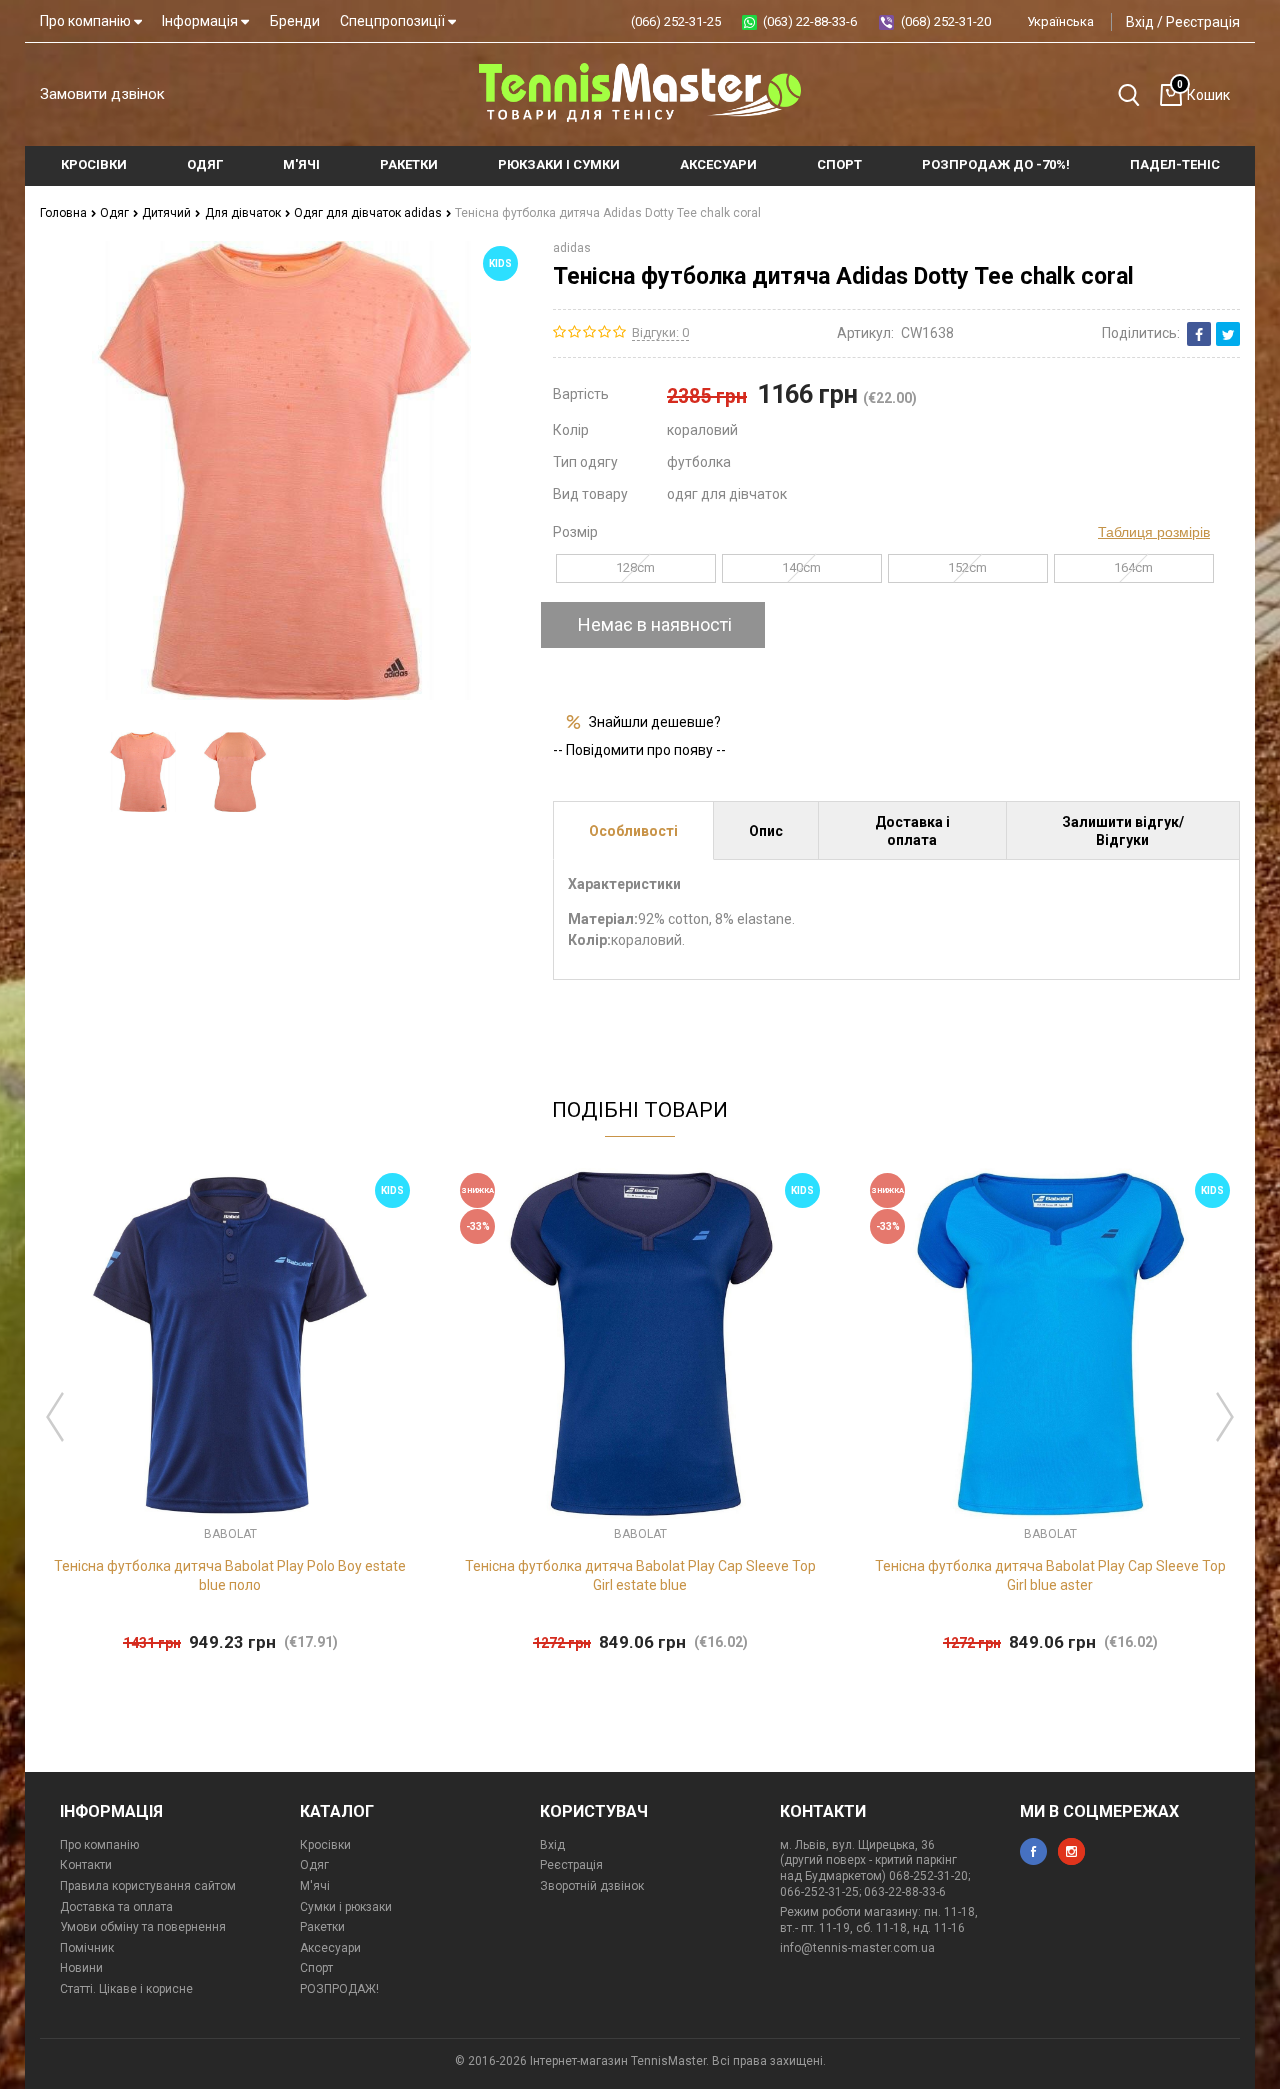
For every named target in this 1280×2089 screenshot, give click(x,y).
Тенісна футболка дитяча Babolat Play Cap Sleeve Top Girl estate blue (640, 1575)
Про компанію (87, 21)
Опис (766, 831)
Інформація (201, 21)
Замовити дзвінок (102, 94)
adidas (572, 248)
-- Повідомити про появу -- (639, 750)
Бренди (295, 21)
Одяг (116, 213)
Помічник (87, 1948)
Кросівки (325, 1845)
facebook (1033, 1851)
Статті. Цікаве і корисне (126, 1989)
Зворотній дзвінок (592, 1886)
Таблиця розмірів (1154, 532)
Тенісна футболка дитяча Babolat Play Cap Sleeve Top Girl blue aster (1050, 1575)
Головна (65, 213)
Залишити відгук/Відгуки (1123, 831)
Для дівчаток (244, 213)
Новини (81, 1968)
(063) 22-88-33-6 (810, 21)
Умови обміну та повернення (143, 1927)
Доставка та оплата (116, 1907)
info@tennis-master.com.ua (857, 1948)
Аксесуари (330, 1948)
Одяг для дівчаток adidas (369, 213)
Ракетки (322, 1927)
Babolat (230, 1534)
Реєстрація (1203, 22)
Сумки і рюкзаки (346, 1907)
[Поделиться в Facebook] (1199, 334)
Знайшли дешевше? (655, 722)
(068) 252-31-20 (946, 21)
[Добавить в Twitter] (1228, 334)
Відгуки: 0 (660, 332)
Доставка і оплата (912, 831)
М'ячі (315, 1886)
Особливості (633, 831)
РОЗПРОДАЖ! (339, 1989)
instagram (1071, 1851)
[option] (142, 772)
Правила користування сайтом (148, 1886)
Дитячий (168, 213)
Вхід (1140, 22)
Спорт (316, 1968)
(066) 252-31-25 (676, 21)
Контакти (86, 1865)
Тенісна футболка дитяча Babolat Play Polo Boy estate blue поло (230, 1575)
